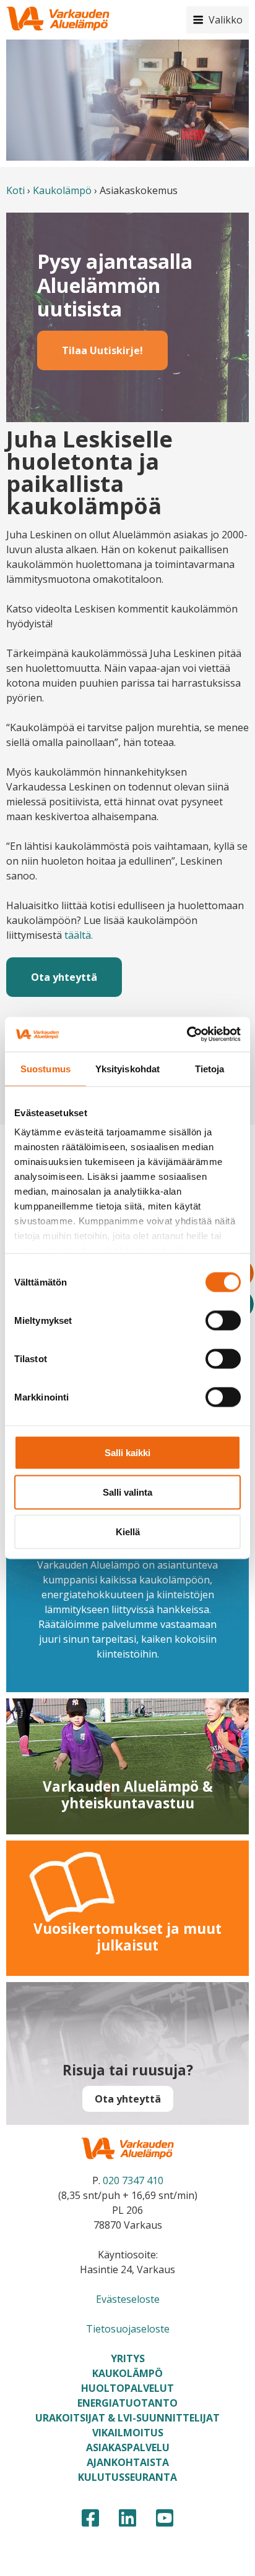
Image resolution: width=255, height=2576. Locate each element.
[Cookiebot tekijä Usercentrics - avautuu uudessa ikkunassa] (187, 1035)
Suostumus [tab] (45, 1068)
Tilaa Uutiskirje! (102, 350)
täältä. (79, 935)
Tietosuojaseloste (128, 2329)
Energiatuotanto (127, 2403)
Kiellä (128, 1531)
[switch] (223, 1320)
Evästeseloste (128, 2299)
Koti (15, 190)
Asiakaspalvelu (128, 2447)
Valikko (226, 20)
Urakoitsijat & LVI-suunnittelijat (127, 2418)
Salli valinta (127, 1492)
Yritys (128, 2358)
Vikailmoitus (128, 2433)
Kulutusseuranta (127, 2477)
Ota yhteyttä (64, 977)
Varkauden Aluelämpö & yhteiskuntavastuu (128, 1795)
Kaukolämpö (62, 190)
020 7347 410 (133, 2180)
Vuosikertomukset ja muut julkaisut (127, 1937)
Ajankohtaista (128, 2462)
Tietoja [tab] (210, 1068)
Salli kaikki (127, 1452)
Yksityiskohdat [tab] (127, 1068)
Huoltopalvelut (127, 2388)
